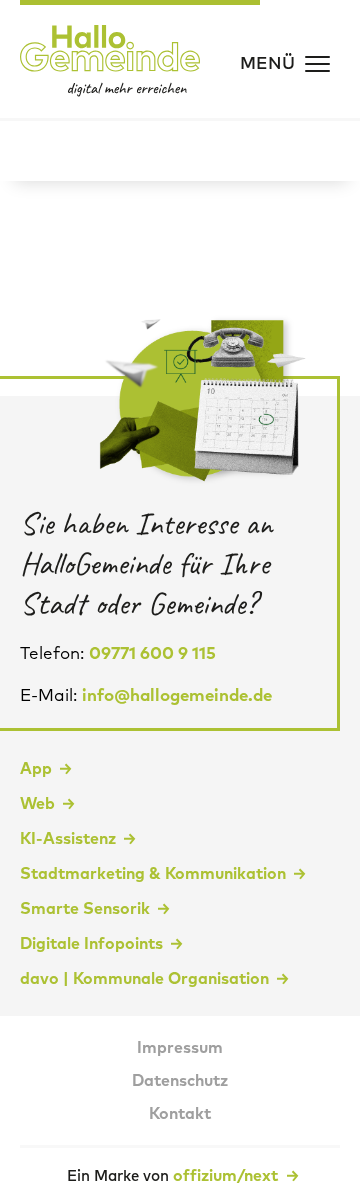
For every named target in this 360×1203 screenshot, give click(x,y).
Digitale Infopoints (91, 944)
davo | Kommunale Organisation (144, 979)
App (36, 769)
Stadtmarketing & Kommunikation (153, 874)
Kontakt (180, 1114)
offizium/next (227, 1176)
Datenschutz (180, 1081)
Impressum (180, 1048)
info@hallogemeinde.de (177, 696)
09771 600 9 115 (152, 654)
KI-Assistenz (68, 839)
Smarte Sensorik (85, 909)
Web (37, 804)
